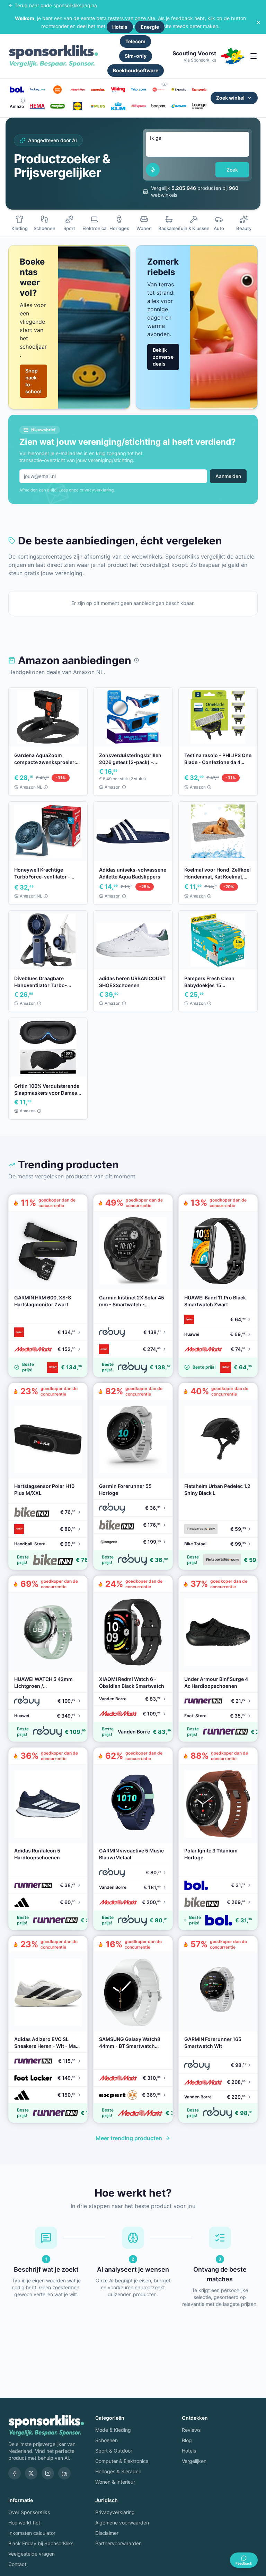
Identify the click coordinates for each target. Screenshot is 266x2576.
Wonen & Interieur (115, 2482)
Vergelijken (194, 2461)
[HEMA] (37, 106)
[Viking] (118, 90)
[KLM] (118, 106)
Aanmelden (228, 476)
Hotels (120, 27)
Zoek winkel (230, 98)
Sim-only (136, 56)
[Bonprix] (159, 106)
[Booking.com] (37, 90)
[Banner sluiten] (258, 22)
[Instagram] (48, 2473)
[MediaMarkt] (78, 90)
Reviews (191, 2430)
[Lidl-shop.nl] (78, 106)
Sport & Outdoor (114, 2451)
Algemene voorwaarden (122, 2523)
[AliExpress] (138, 106)
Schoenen (107, 2440)
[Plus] (98, 106)
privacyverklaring (97, 490)
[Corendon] (98, 90)
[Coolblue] (57, 90)
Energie (150, 27)
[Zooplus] (57, 106)
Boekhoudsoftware (136, 70)
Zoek (232, 170)
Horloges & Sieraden (118, 2471)
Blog (187, 2440)
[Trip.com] (138, 90)
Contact (17, 2564)
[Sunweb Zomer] (199, 90)
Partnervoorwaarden (118, 2543)
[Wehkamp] (159, 90)
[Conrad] (179, 106)
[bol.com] (17, 90)
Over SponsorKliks (29, 2512)
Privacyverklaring (115, 2512)
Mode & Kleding (113, 2430)
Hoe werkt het (24, 2523)
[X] (31, 2473)
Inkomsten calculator (32, 2533)
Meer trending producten (129, 2138)
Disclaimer (107, 2533)
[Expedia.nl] (179, 90)
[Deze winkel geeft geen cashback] (165, 84)
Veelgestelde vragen (32, 2554)
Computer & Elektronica (122, 2461)
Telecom (135, 41)
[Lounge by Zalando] (199, 106)
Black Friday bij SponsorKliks (41, 2543)
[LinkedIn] (64, 2473)
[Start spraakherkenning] (153, 170)
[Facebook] (15, 2473)
